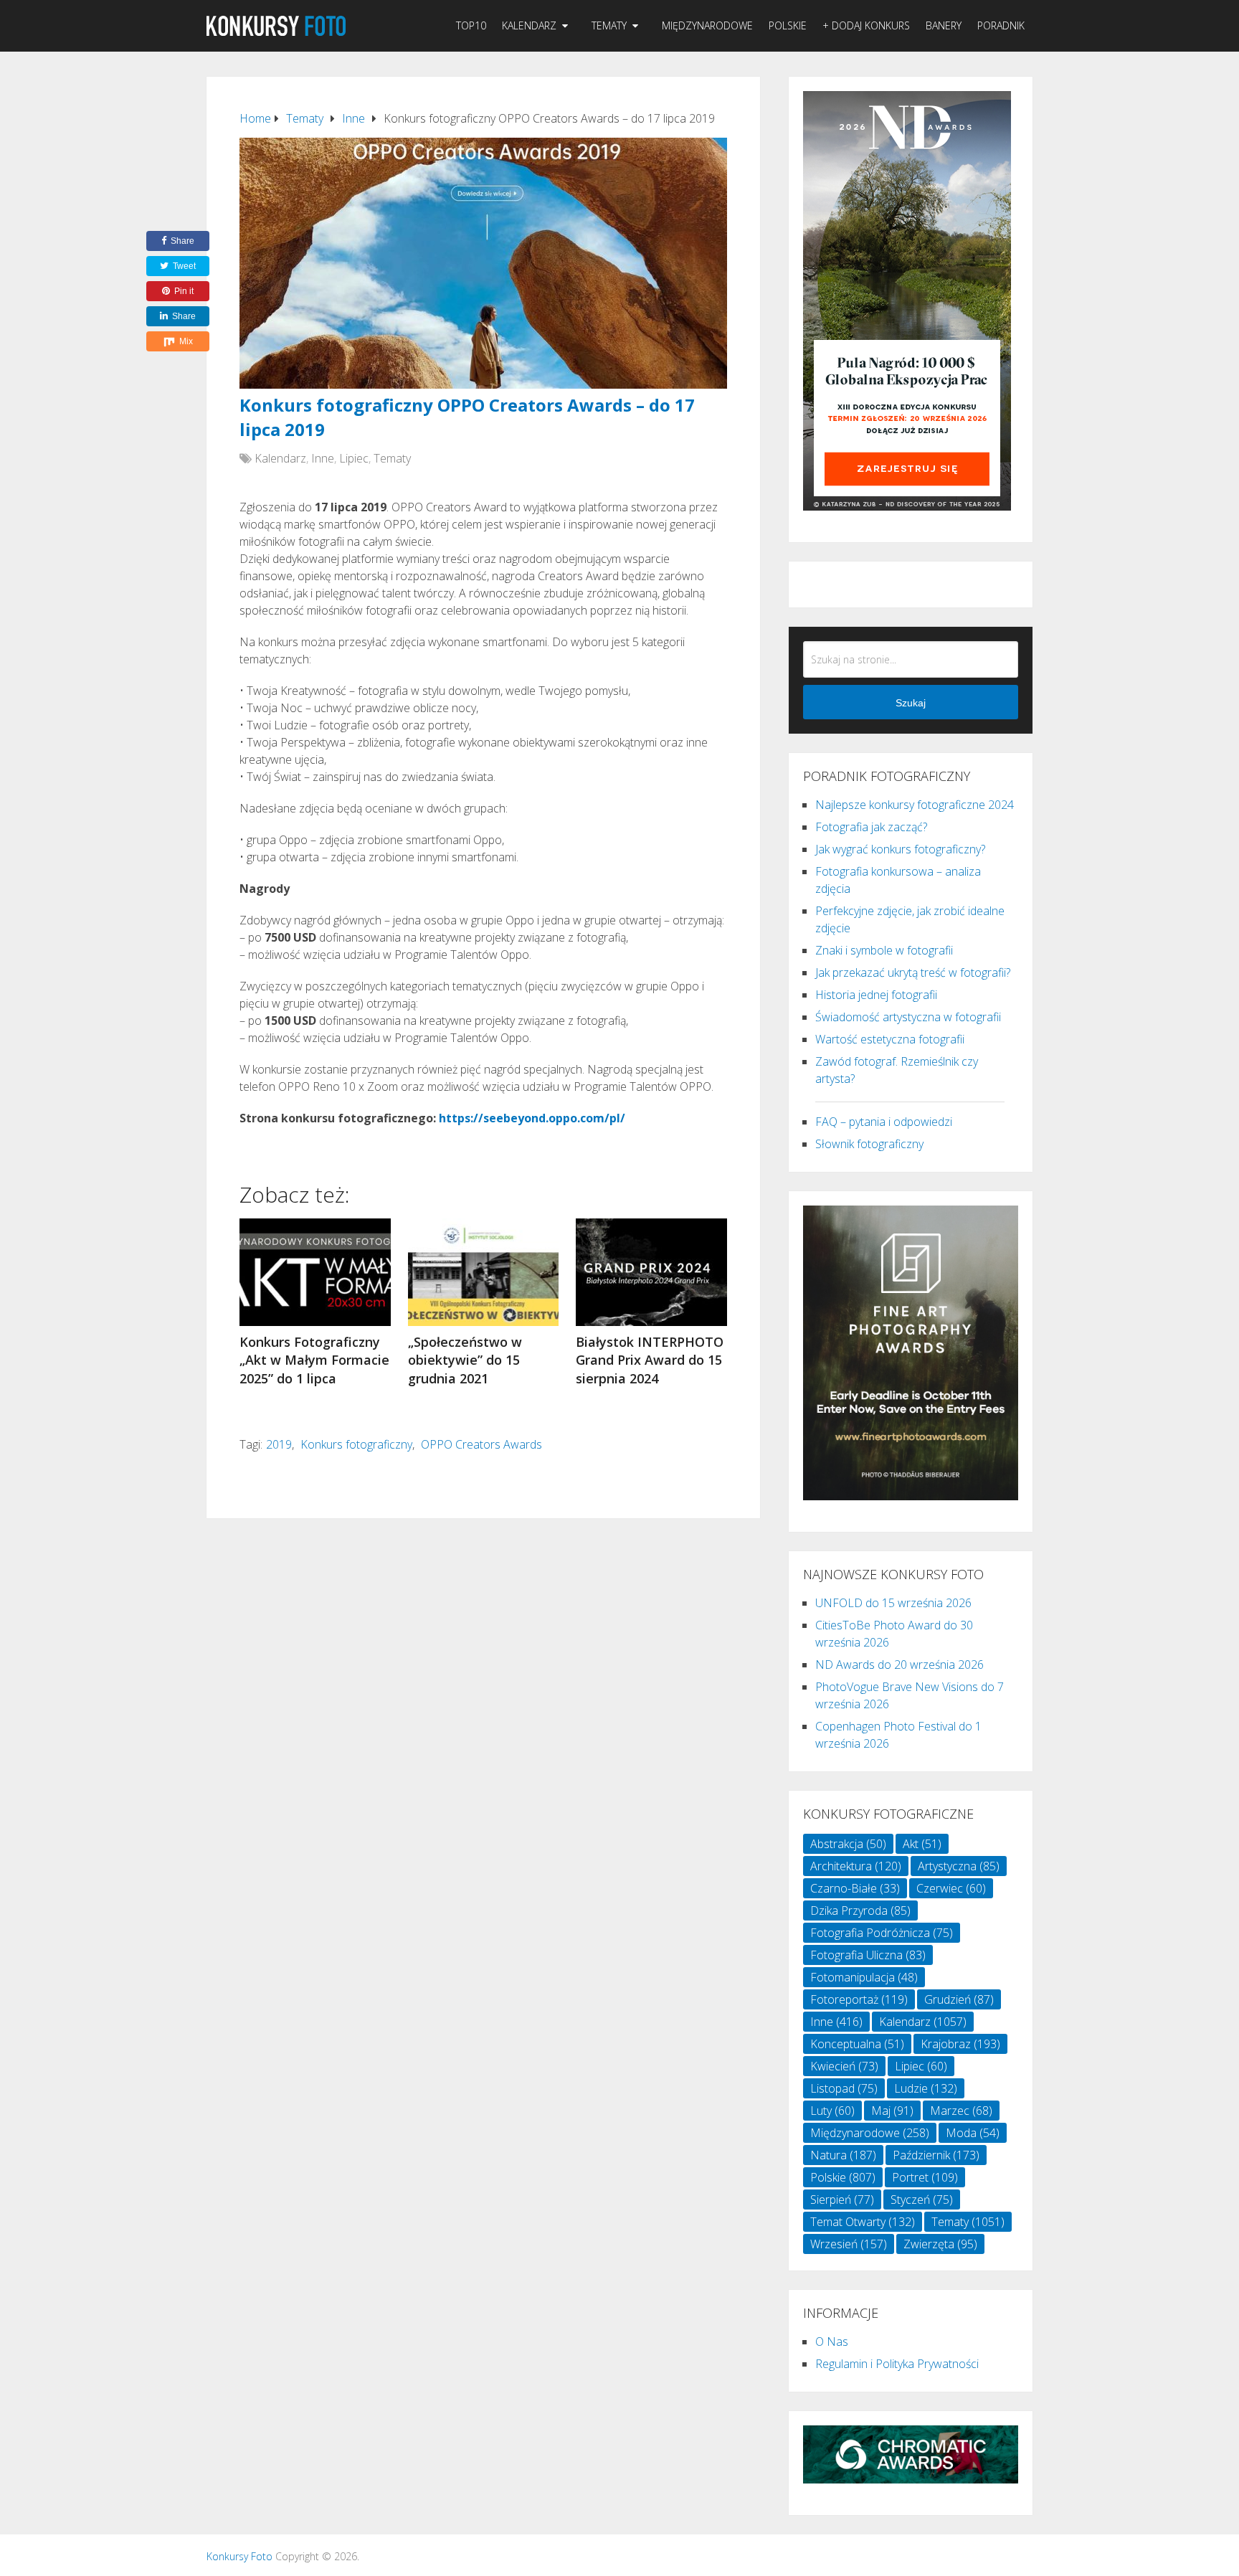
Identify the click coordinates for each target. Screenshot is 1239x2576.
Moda (973, 2133)
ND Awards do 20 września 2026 (899, 1665)
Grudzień (959, 1999)
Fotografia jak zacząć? (871, 827)
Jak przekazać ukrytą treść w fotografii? (913, 972)
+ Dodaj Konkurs (866, 25)
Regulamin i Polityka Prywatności (897, 2364)
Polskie (788, 25)
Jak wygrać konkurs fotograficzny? (900, 849)
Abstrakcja (848, 1844)
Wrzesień (849, 2244)
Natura (843, 2155)
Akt (922, 1844)
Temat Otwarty (863, 2222)
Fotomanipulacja (864, 1977)
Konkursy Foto (239, 2556)
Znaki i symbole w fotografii (884, 950)
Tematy (609, 25)
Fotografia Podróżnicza (882, 1933)
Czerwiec (951, 1888)
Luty (832, 2111)
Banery (944, 25)
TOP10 (471, 25)
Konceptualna (857, 2044)
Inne (323, 458)
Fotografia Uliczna (868, 1955)
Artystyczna (959, 1866)
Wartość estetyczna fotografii (890, 1039)
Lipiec (354, 458)
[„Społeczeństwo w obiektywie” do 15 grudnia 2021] (484, 1272)
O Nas (832, 2341)
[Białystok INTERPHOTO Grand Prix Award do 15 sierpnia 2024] (651, 1272)
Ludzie (926, 2088)
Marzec (961, 2111)
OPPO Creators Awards (481, 1444)
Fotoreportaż (859, 1999)
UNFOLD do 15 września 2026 (893, 1603)
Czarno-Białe (855, 1888)
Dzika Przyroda (860, 1910)
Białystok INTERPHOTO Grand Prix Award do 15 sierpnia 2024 (650, 1360)
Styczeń (922, 2199)
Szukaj (911, 703)
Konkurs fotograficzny (356, 1444)
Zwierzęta (940, 2244)
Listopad (844, 2088)
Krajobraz (960, 2044)
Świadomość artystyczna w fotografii (908, 1017)
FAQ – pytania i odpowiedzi (884, 1122)
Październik (936, 2155)
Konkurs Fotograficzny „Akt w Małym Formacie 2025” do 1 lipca (314, 1360)
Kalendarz (529, 25)
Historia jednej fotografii (876, 995)
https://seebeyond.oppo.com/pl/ (532, 1118)
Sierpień (842, 2199)
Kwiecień (844, 2066)
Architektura (856, 1866)
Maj (892, 2111)
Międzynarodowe (707, 25)
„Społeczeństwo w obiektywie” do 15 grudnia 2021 (465, 1360)
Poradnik (1001, 25)
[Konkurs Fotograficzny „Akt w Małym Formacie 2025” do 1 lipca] (315, 1272)
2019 (279, 1444)
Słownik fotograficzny (869, 1144)
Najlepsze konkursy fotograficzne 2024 (915, 805)
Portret (925, 2177)
